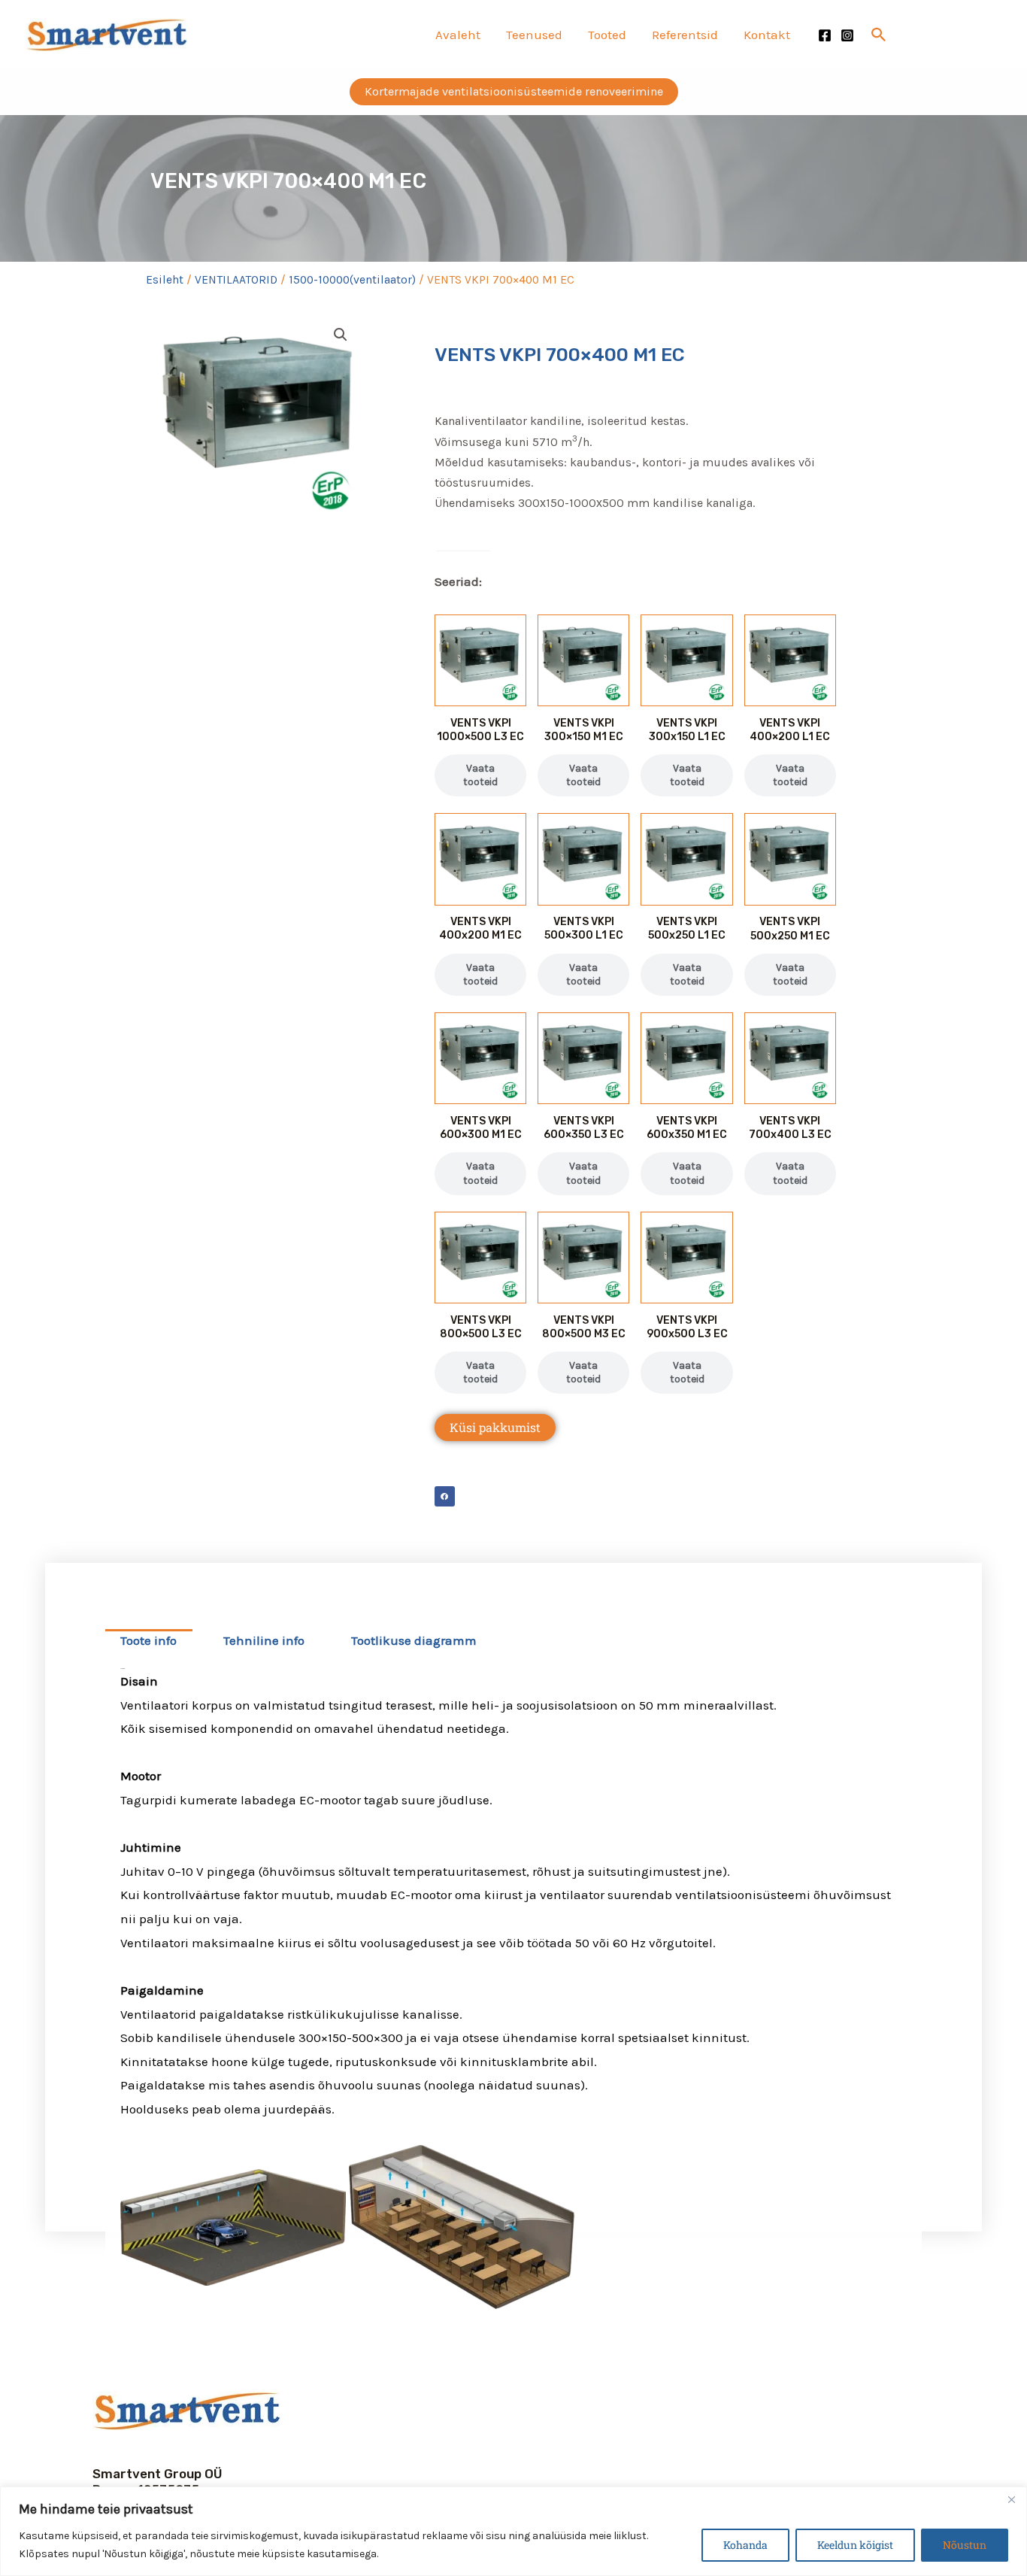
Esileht (165, 280)
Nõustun (965, 2545)
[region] (513, 2531)
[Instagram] (847, 35)
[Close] (1011, 2499)
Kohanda (745, 2545)
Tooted (607, 35)
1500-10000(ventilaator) (352, 280)
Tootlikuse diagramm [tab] (414, 1640)
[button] (879, 35)
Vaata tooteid (480, 775)
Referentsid (685, 35)
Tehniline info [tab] (264, 1640)
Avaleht (458, 35)
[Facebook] (825, 35)
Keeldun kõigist (855, 2545)
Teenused (534, 35)
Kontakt (767, 35)
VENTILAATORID (236, 280)
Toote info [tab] (148, 1640)
